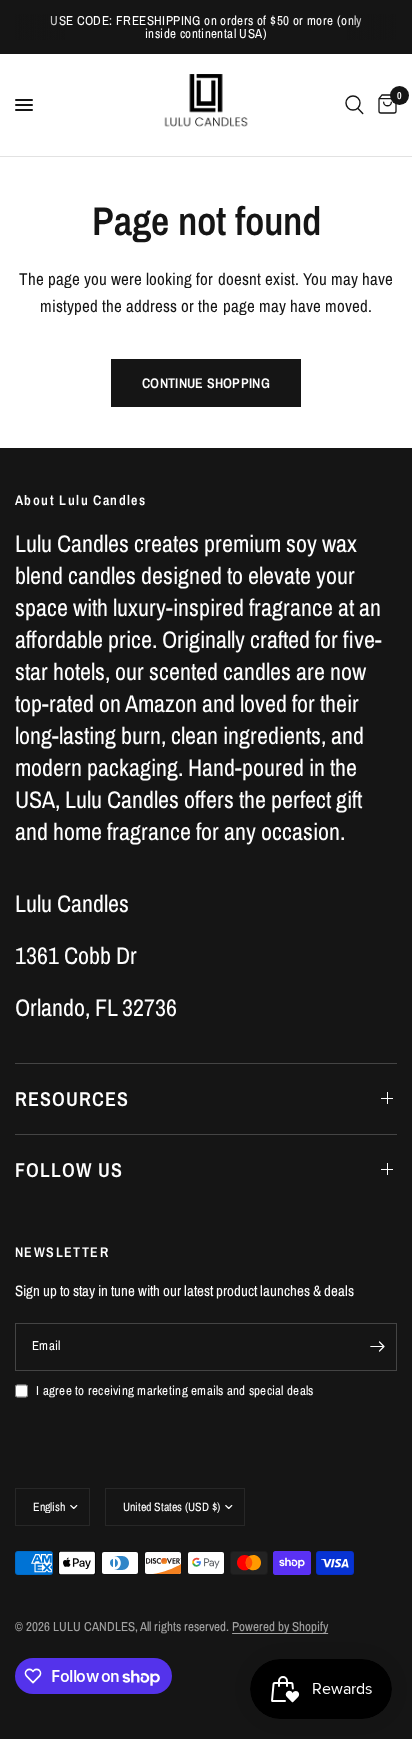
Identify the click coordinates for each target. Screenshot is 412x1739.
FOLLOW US (69, 1169)
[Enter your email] (377, 1347)
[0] (384, 105)
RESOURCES (72, 1098)
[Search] (354, 105)
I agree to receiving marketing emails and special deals (174, 1390)
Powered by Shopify (280, 1626)
